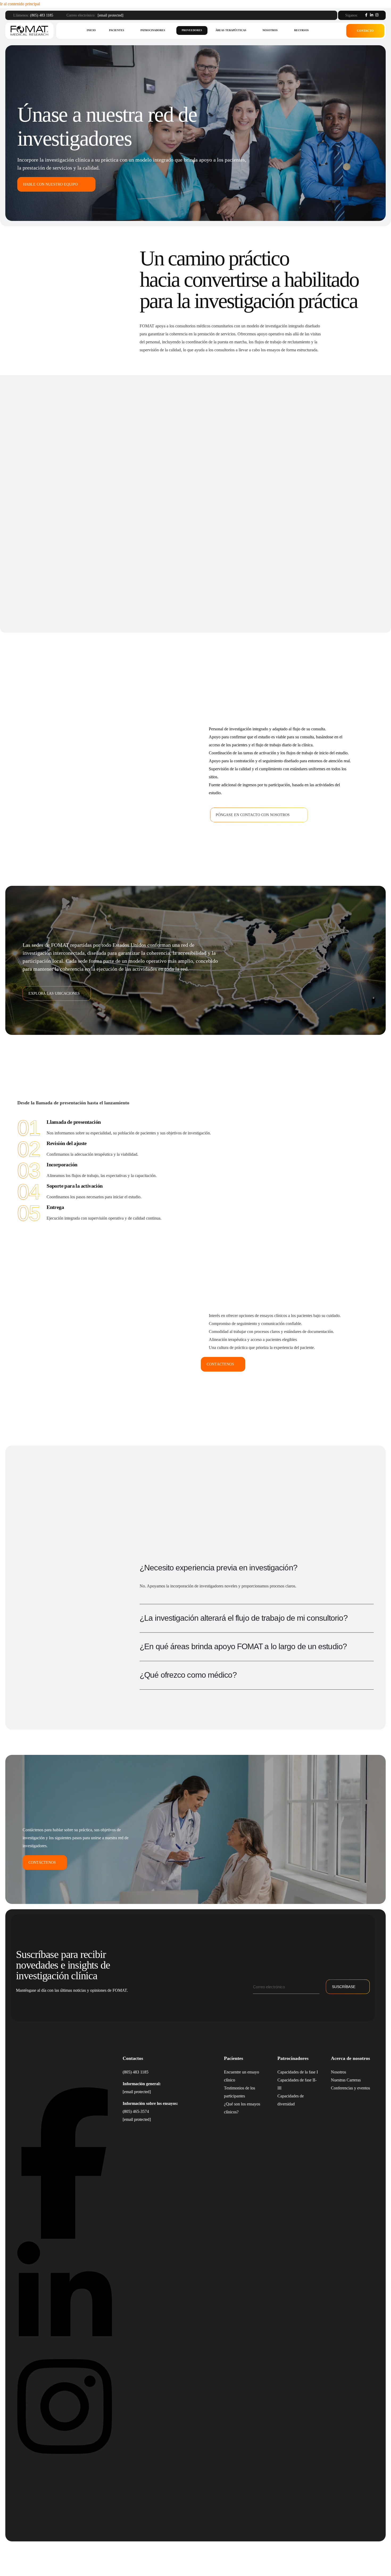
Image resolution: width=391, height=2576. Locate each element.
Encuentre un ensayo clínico (242, 2076)
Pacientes (117, 30)
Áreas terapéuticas (231, 30)
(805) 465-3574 (136, 2111)
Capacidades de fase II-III (297, 2084)
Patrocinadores (153, 30)
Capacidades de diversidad (291, 2100)
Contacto (365, 31)
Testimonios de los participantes (240, 2092)
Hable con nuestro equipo (50, 184)
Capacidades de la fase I (298, 2072)
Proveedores (192, 30)
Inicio (91, 30)
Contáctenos (220, 1364)
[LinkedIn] (372, 15)
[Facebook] (366, 15)
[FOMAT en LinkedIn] (65, 2348)
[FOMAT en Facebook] (65, 2237)
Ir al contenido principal (20, 4)
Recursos (301, 30)
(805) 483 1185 (42, 15)
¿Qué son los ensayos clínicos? (242, 2108)
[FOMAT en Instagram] (65, 2459)
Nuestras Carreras (346, 2080)
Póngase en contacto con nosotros (253, 815)
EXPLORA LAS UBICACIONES (54, 993)
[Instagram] (377, 15)
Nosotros (270, 30)
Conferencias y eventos (350, 2088)
